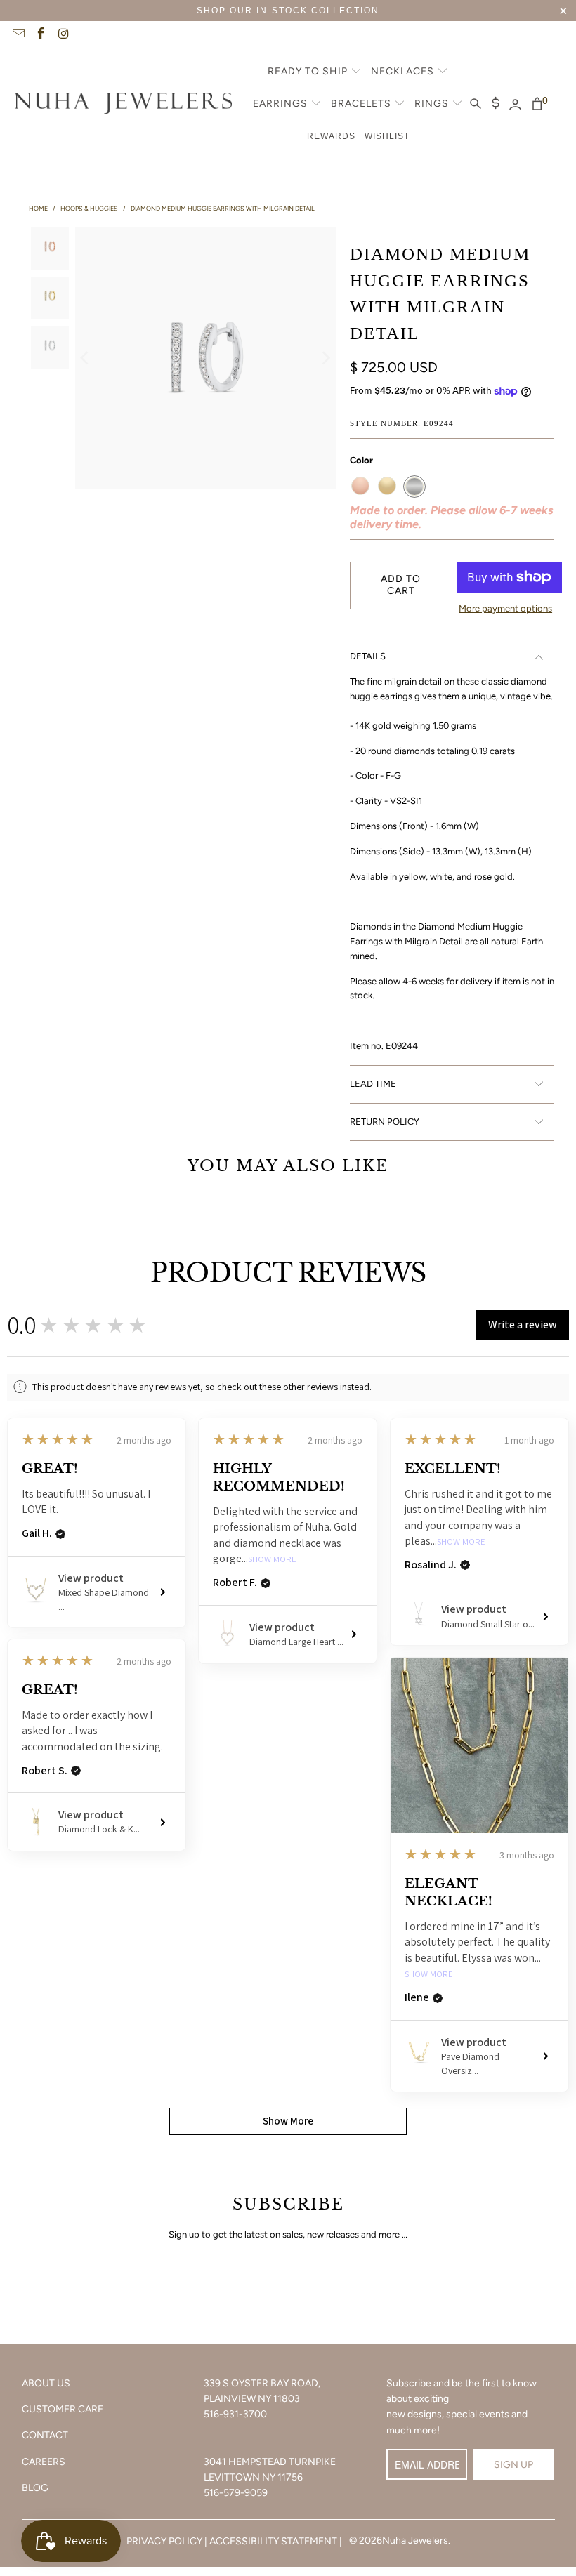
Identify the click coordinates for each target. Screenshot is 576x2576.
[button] (315, 72)
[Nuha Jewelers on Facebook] (41, 35)
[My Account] (515, 105)
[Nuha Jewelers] (123, 105)
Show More (272, 1560)
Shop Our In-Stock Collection (288, 11)
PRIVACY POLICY (164, 2541)
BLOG (35, 2488)
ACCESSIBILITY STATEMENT (273, 2541)
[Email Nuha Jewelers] (18, 35)
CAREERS (44, 2462)
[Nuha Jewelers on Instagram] (63, 35)
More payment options (505, 608)
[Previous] (86, 358)
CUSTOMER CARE (63, 2409)
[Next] (325, 358)
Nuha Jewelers (415, 2541)
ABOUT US (46, 2383)
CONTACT (45, 2435)
